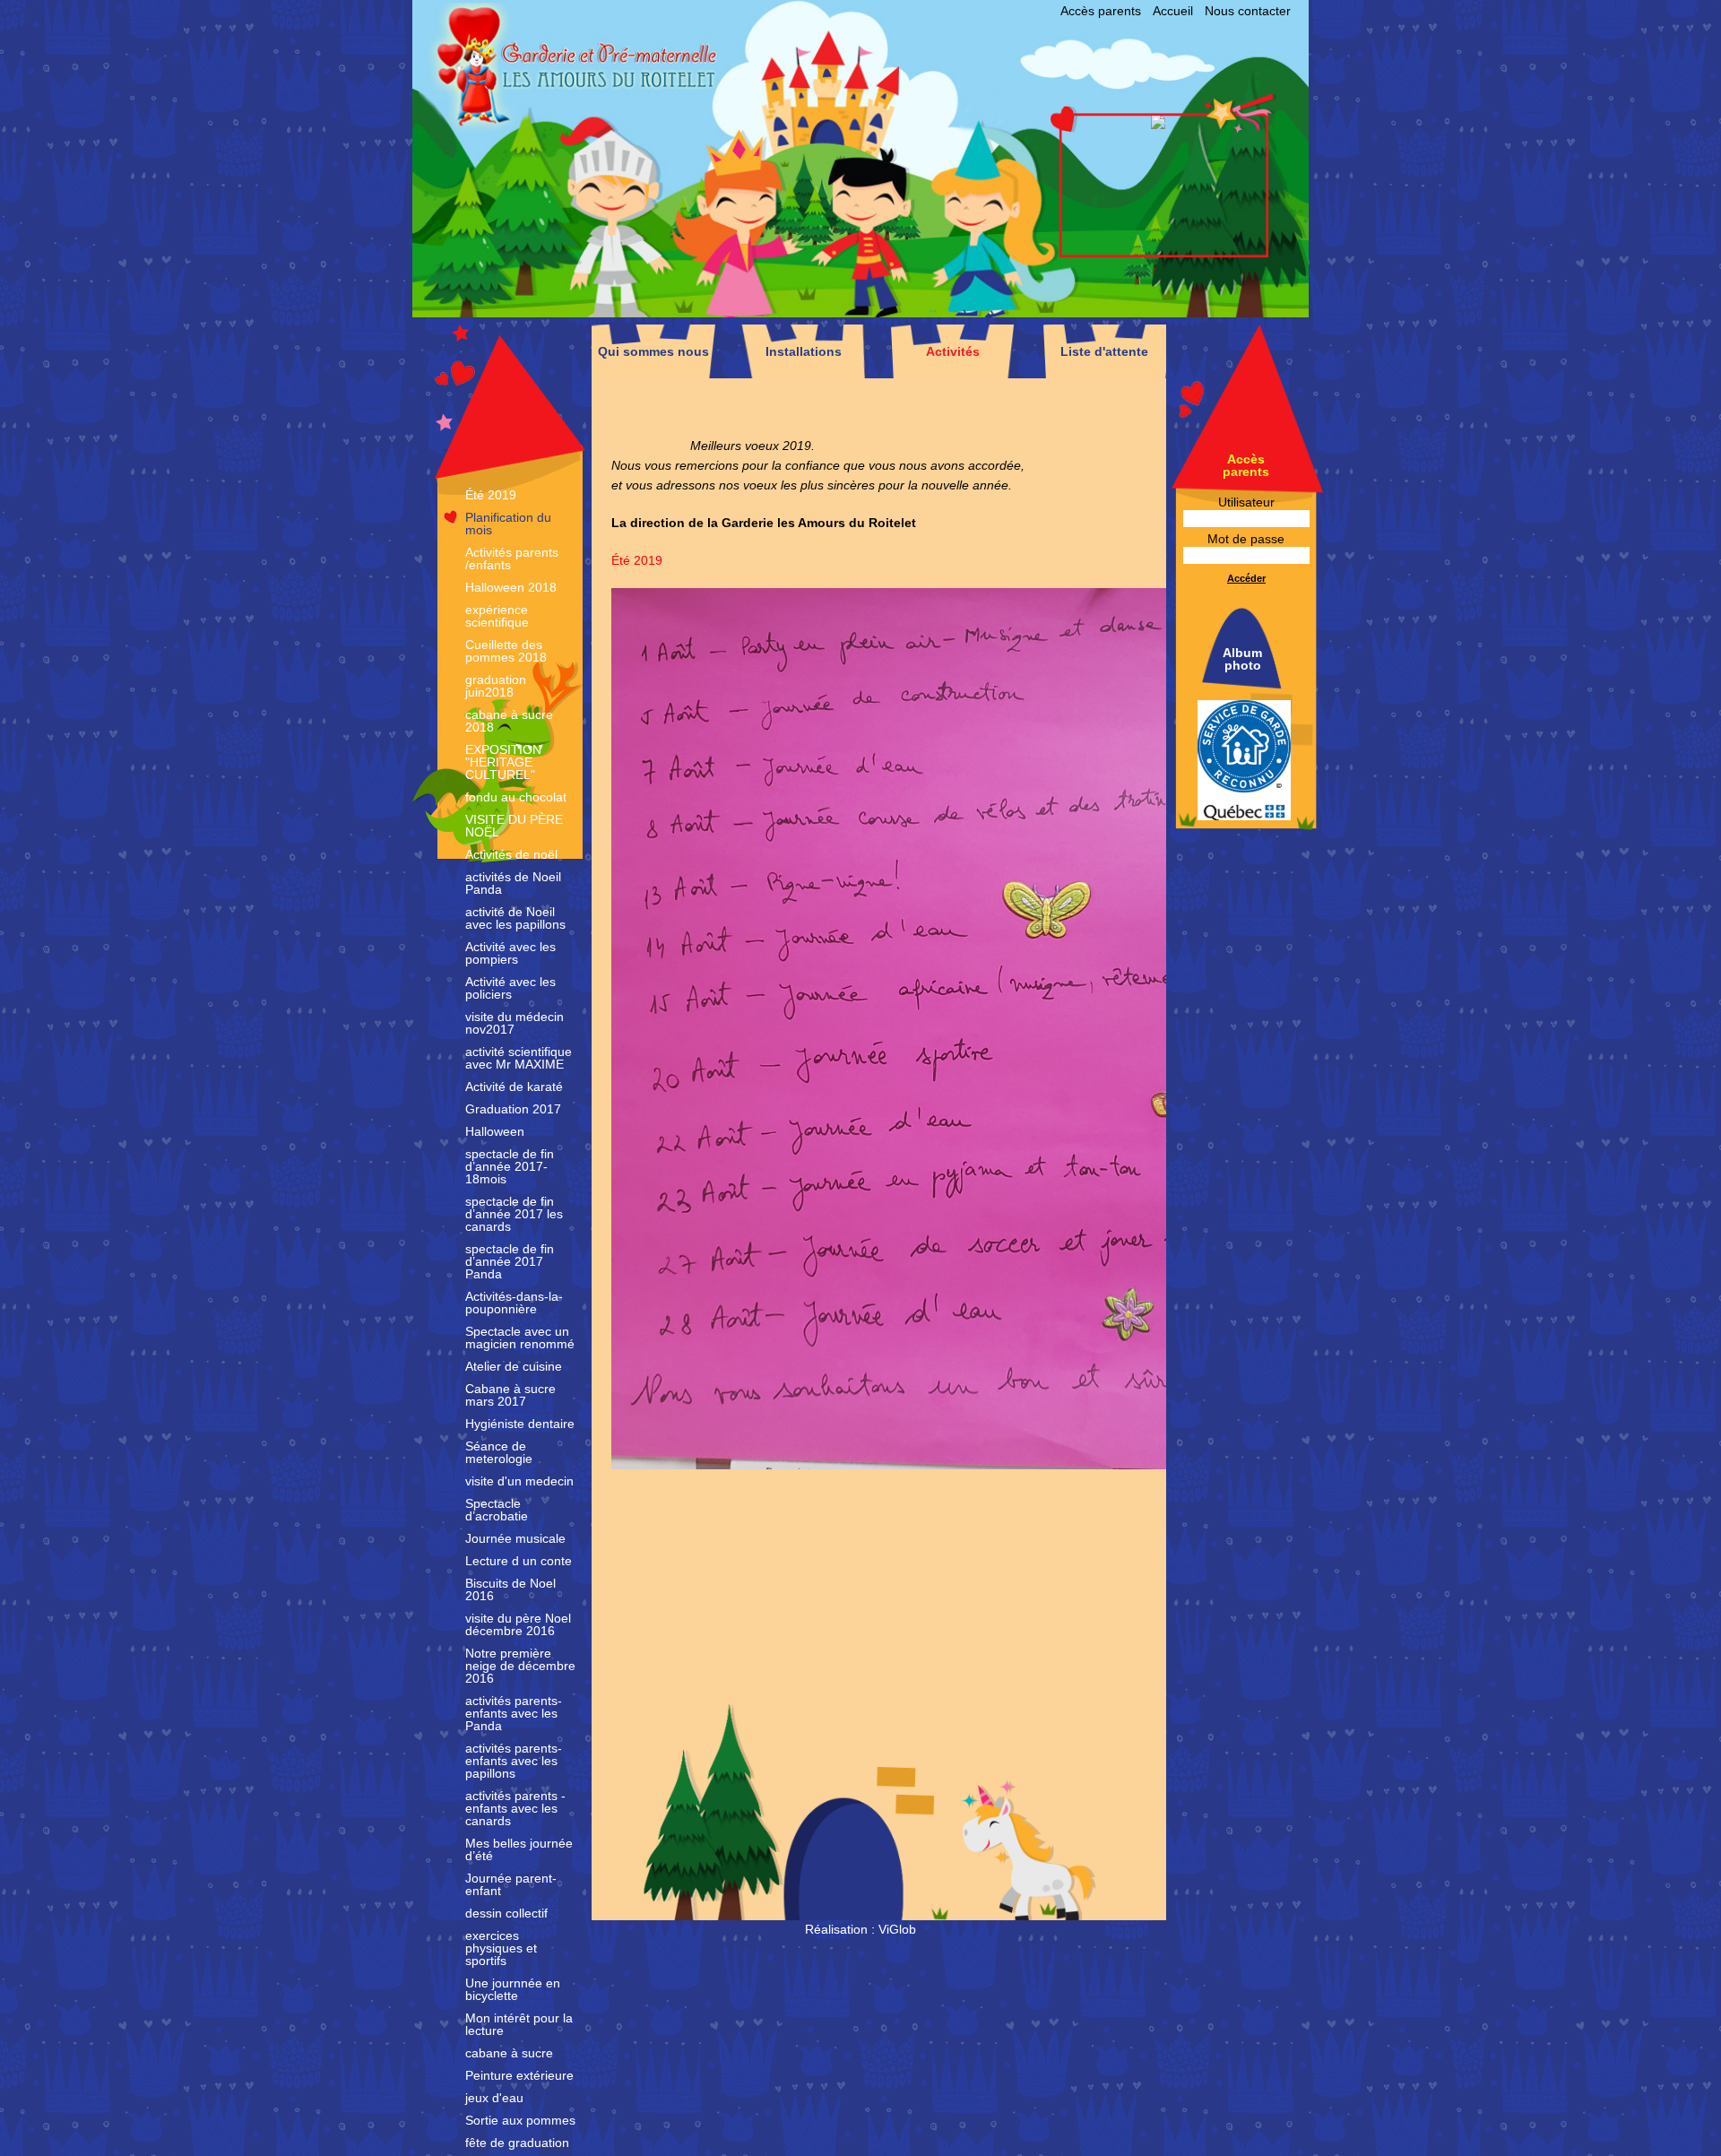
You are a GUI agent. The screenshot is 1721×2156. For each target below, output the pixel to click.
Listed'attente (1104, 351)
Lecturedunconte (519, 1561)
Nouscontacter (1248, 11)
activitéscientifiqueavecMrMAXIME (519, 1058)
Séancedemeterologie (499, 1452)
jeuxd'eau (494, 2098)
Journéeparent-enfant (511, 1884)
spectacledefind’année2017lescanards (514, 1214)
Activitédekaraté (514, 1087)
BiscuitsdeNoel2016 (510, 1589)
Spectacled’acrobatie (497, 1510)
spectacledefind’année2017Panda (510, 1261)
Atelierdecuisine (514, 1366)
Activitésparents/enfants (512, 558)
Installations (804, 351)
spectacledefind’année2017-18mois (510, 1166)
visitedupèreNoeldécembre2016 (518, 1624)
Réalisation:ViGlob (860, 1929)
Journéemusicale (515, 1538)
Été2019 (491, 495)
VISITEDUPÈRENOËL (514, 826)
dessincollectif (506, 1913)
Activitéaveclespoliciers (510, 988)
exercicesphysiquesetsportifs (501, 1948)
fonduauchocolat (516, 797)
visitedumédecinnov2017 (515, 1023)
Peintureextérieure (519, 2075)
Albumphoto (1242, 659)
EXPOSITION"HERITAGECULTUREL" (503, 762)
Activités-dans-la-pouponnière (514, 1303)
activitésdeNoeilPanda (513, 883)
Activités (953, 351)
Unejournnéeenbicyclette (513, 1989)
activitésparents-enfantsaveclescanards (515, 1808)
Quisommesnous (653, 351)
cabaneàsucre (509, 2053)
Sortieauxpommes (520, 2120)
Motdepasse (1246, 539)
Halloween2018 (511, 587)
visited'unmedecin (519, 1481)
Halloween (495, 1131)
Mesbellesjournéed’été (519, 1849)
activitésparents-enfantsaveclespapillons (514, 1761)
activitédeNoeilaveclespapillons (515, 918)
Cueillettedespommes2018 (506, 651)
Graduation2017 (513, 1109)
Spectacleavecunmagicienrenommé (520, 1338)
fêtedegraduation (517, 2143)
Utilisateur (1246, 502)
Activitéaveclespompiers (510, 953)
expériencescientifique (497, 616)
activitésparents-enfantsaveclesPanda (514, 1713)
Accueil (1173, 11)
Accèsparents (1101, 11)
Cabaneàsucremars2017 (510, 1395)
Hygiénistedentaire (520, 1424)
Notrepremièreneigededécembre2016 (520, 1666)
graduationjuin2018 (496, 686)
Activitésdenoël (511, 854)
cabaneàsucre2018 (509, 721)
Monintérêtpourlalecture (519, 2024)
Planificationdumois (508, 524)
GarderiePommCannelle (723, 126)
